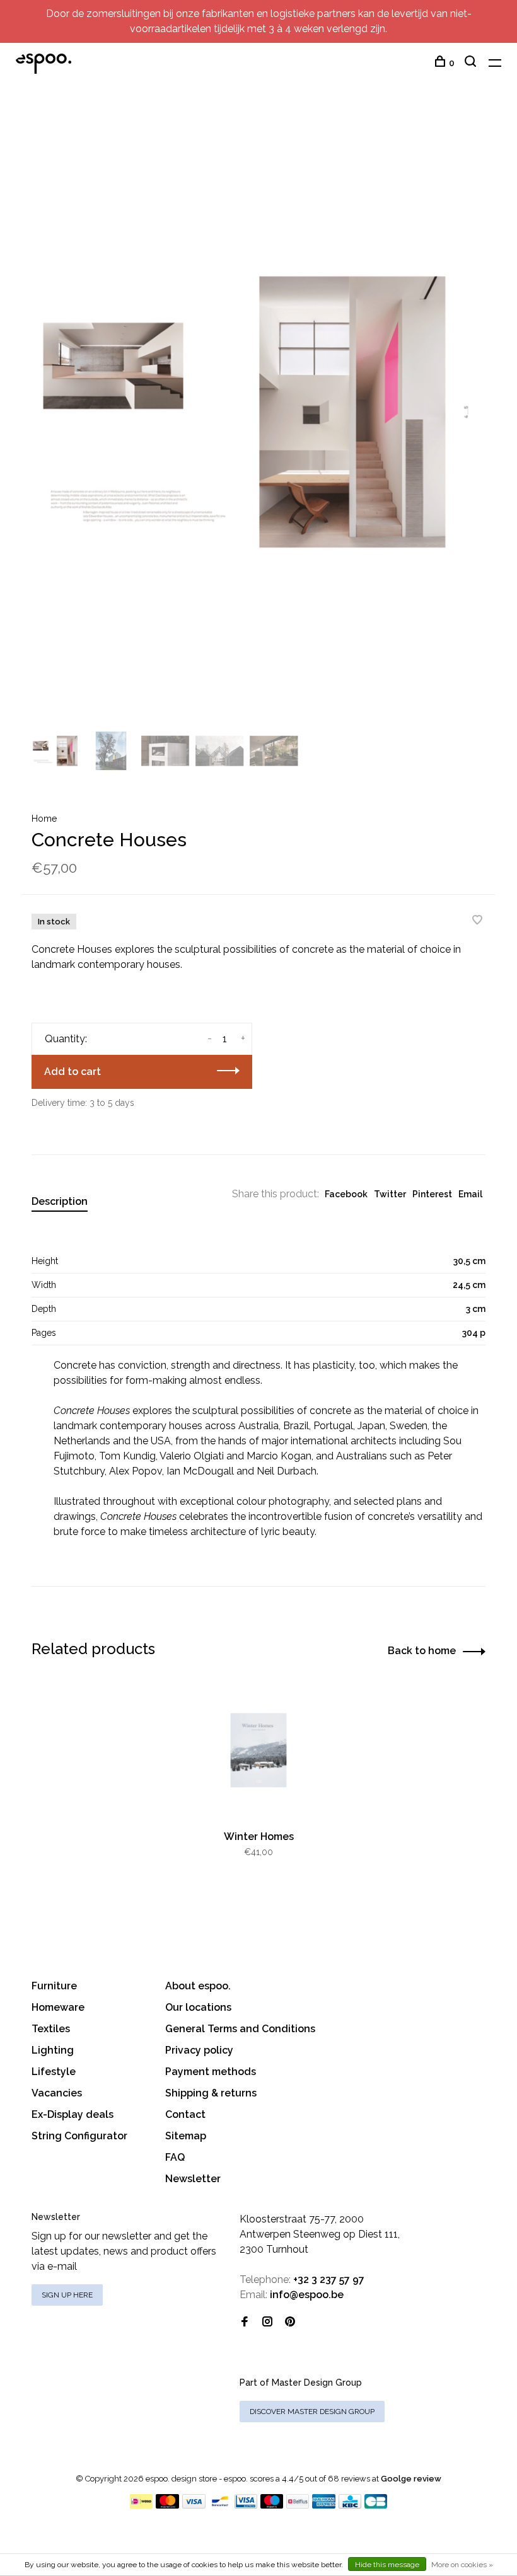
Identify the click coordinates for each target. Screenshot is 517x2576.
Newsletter (193, 2179)
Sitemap (186, 2136)
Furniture (54, 1986)
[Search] (472, 63)
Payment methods (211, 2072)
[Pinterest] (290, 2322)
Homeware (58, 2007)
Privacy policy (199, 2050)
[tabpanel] (258, 411)
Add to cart (73, 1072)
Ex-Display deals (73, 2114)
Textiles (51, 2029)
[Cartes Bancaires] (376, 2505)
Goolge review (411, 2479)
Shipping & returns (211, 2093)
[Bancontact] (220, 2505)
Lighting (53, 2050)
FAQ (175, 2157)
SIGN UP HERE (67, 2295)
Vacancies (57, 2093)
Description (60, 1201)
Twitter (390, 1194)
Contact (185, 2114)
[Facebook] (245, 2322)
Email (470, 1194)
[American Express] (324, 2505)
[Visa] (194, 2505)
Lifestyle (54, 2072)
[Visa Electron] (246, 2505)
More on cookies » (462, 2565)
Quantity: (66, 1039)
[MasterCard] (167, 2505)
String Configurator (79, 2136)
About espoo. (198, 1986)
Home (44, 819)
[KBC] (350, 2505)
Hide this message (387, 2565)
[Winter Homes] (258, 1750)
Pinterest (432, 1194)
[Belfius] (298, 2505)
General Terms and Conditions (240, 2029)
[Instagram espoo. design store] (267, 2322)
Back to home (422, 1651)
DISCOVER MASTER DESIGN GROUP (312, 2412)
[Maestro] (272, 2505)
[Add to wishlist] (477, 921)
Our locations (198, 2007)
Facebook (346, 1194)
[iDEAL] (141, 2505)
